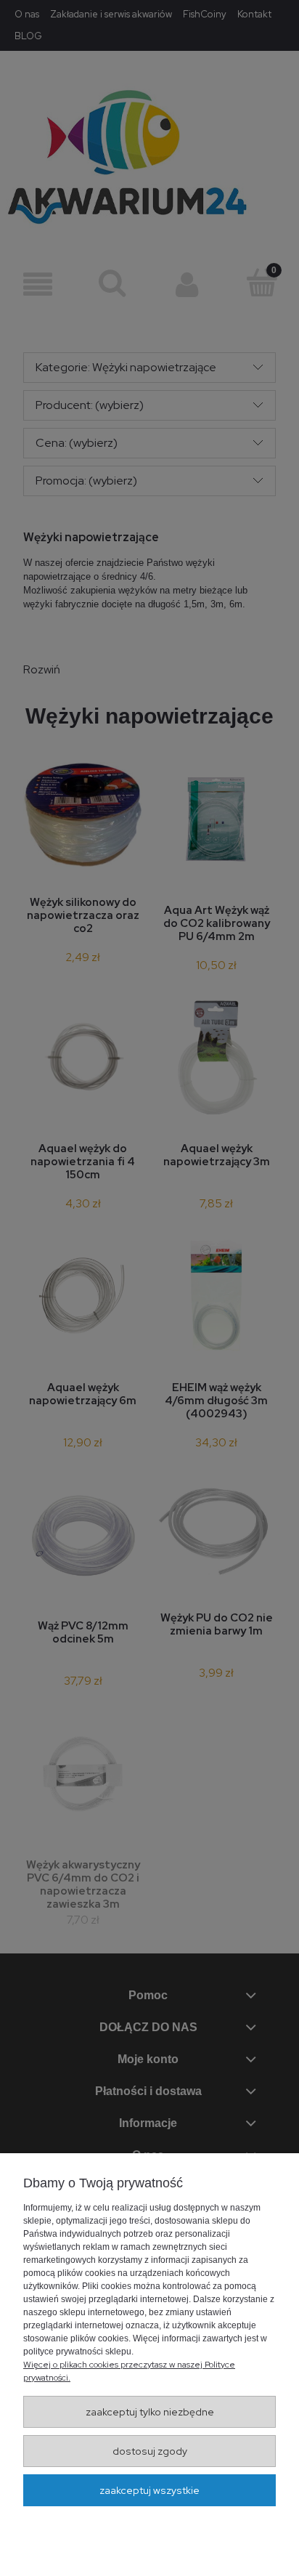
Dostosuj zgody (150, 2451)
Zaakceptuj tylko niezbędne (150, 2412)
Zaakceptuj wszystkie (149, 2490)
